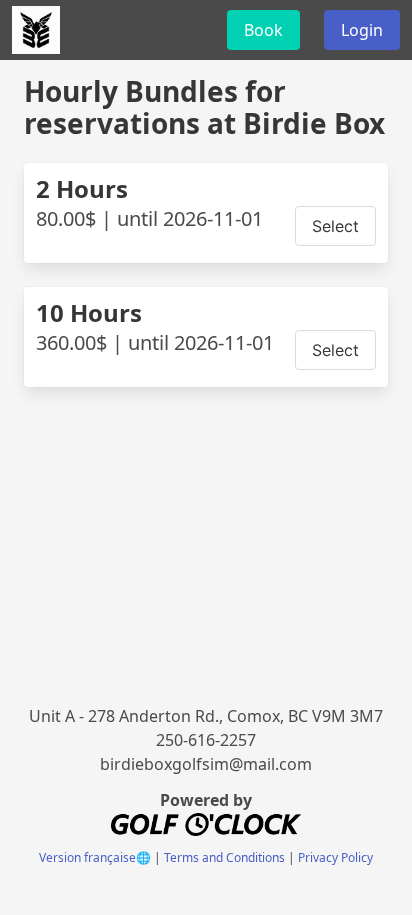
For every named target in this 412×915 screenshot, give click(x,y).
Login (362, 30)
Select (335, 226)
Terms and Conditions (224, 857)
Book (263, 30)
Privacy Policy (335, 857)
